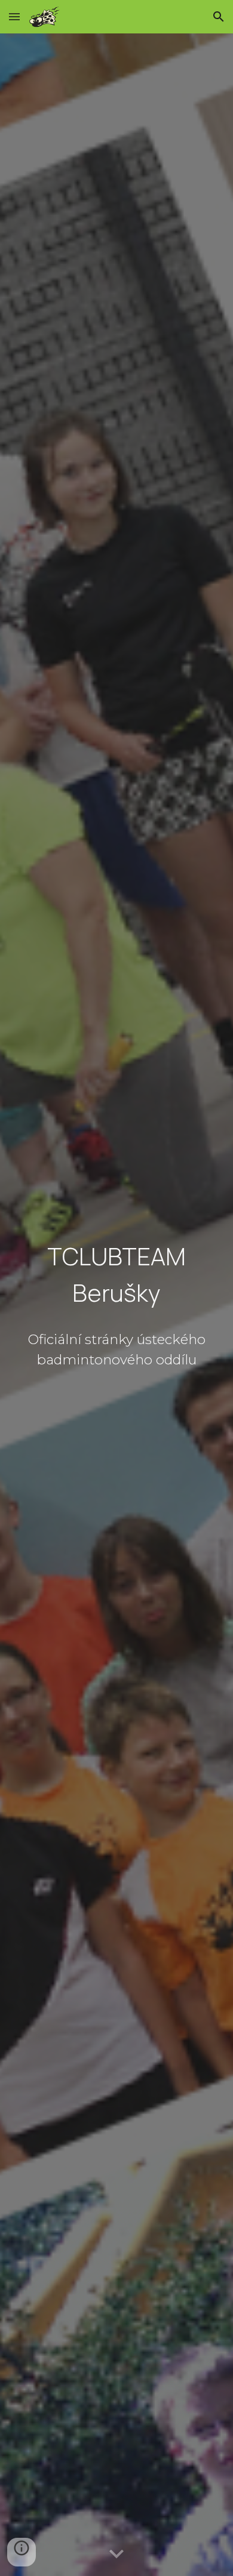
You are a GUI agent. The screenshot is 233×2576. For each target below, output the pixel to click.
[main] (116, 1276)
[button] (14, 16)
